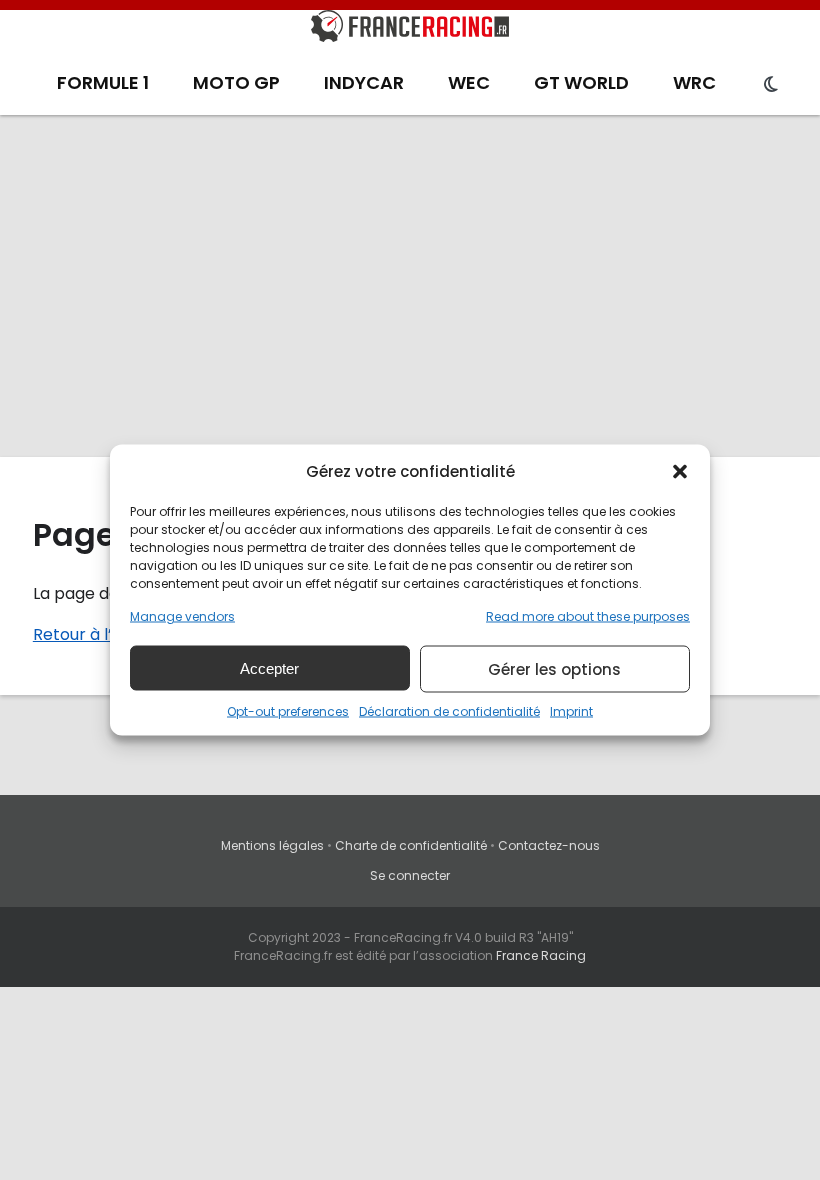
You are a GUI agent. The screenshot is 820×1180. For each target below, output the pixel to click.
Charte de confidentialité (411, 845)
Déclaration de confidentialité (449, 711)
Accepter (269, 667)
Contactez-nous (549, 845)
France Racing (541, 955)
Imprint (571, 711)
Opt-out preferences (288, 711)
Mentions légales (272, 845)
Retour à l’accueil (100, 634)
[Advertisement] (410, 285)
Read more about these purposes (588, 616)
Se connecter (410, 875)
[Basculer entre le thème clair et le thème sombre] (771, 85)
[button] (680, 471)
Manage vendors (182, 616)
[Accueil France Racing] (410, 30)
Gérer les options (554, 668)
